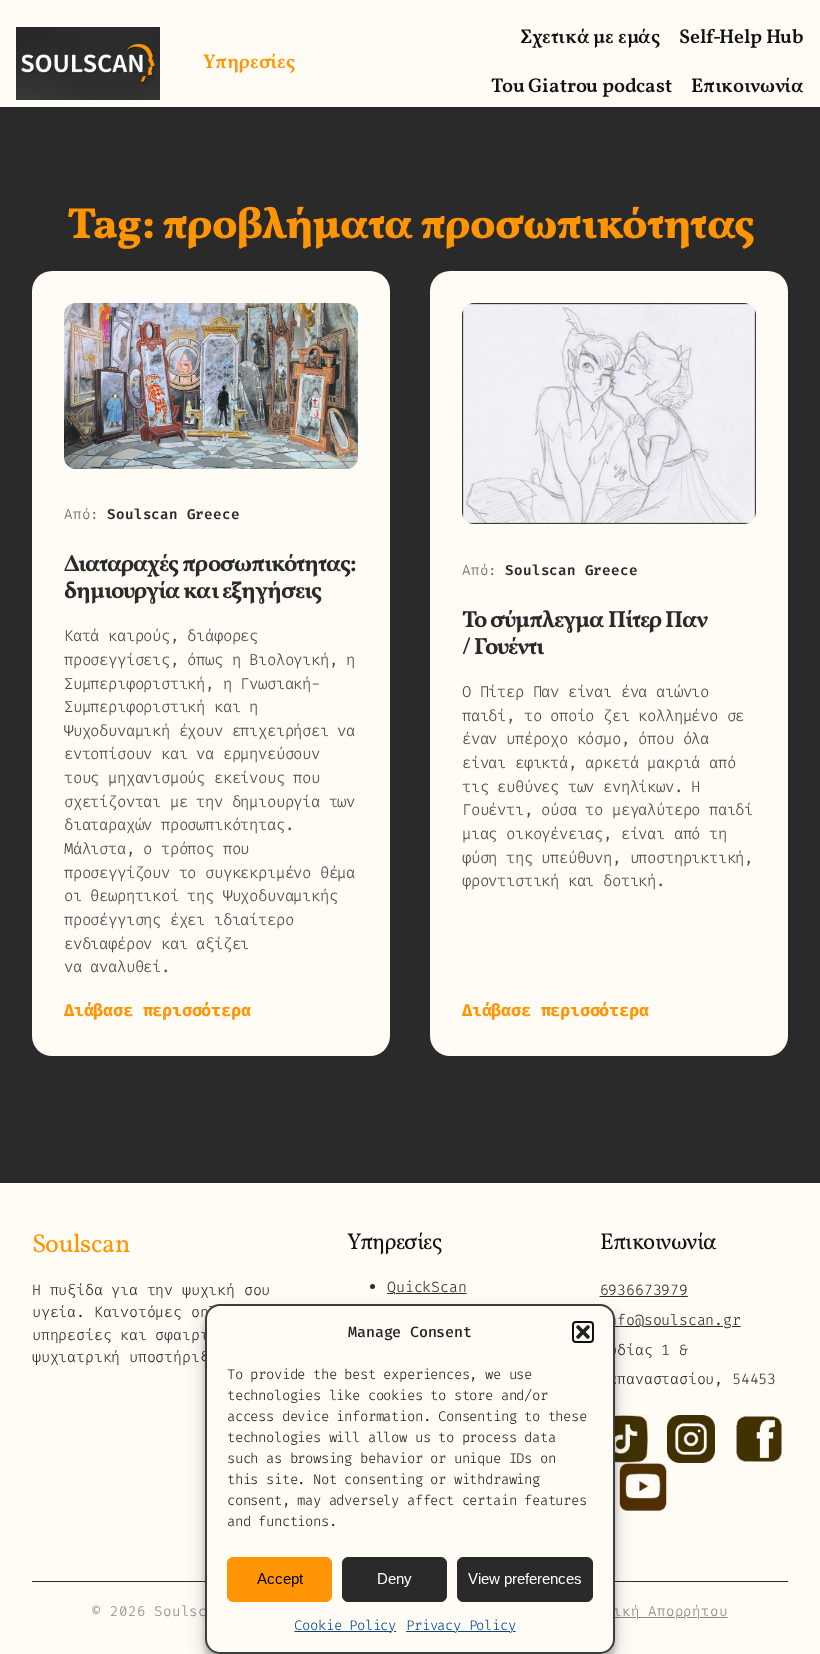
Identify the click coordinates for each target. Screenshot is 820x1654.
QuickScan (426, 1287)
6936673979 (644, 1290)
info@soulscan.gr (670, 1320)
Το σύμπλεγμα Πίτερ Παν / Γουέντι (584, 634)
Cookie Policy (345, 1625)
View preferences (525, 1578)
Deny (394, 1578)
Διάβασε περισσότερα (157, 1010)
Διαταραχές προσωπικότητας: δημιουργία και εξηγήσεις (210, 578)
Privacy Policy (460, 1625)
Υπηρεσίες (248, 63)
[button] (583, 1332)
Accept (280, 1578)
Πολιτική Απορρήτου (648, 1611)
